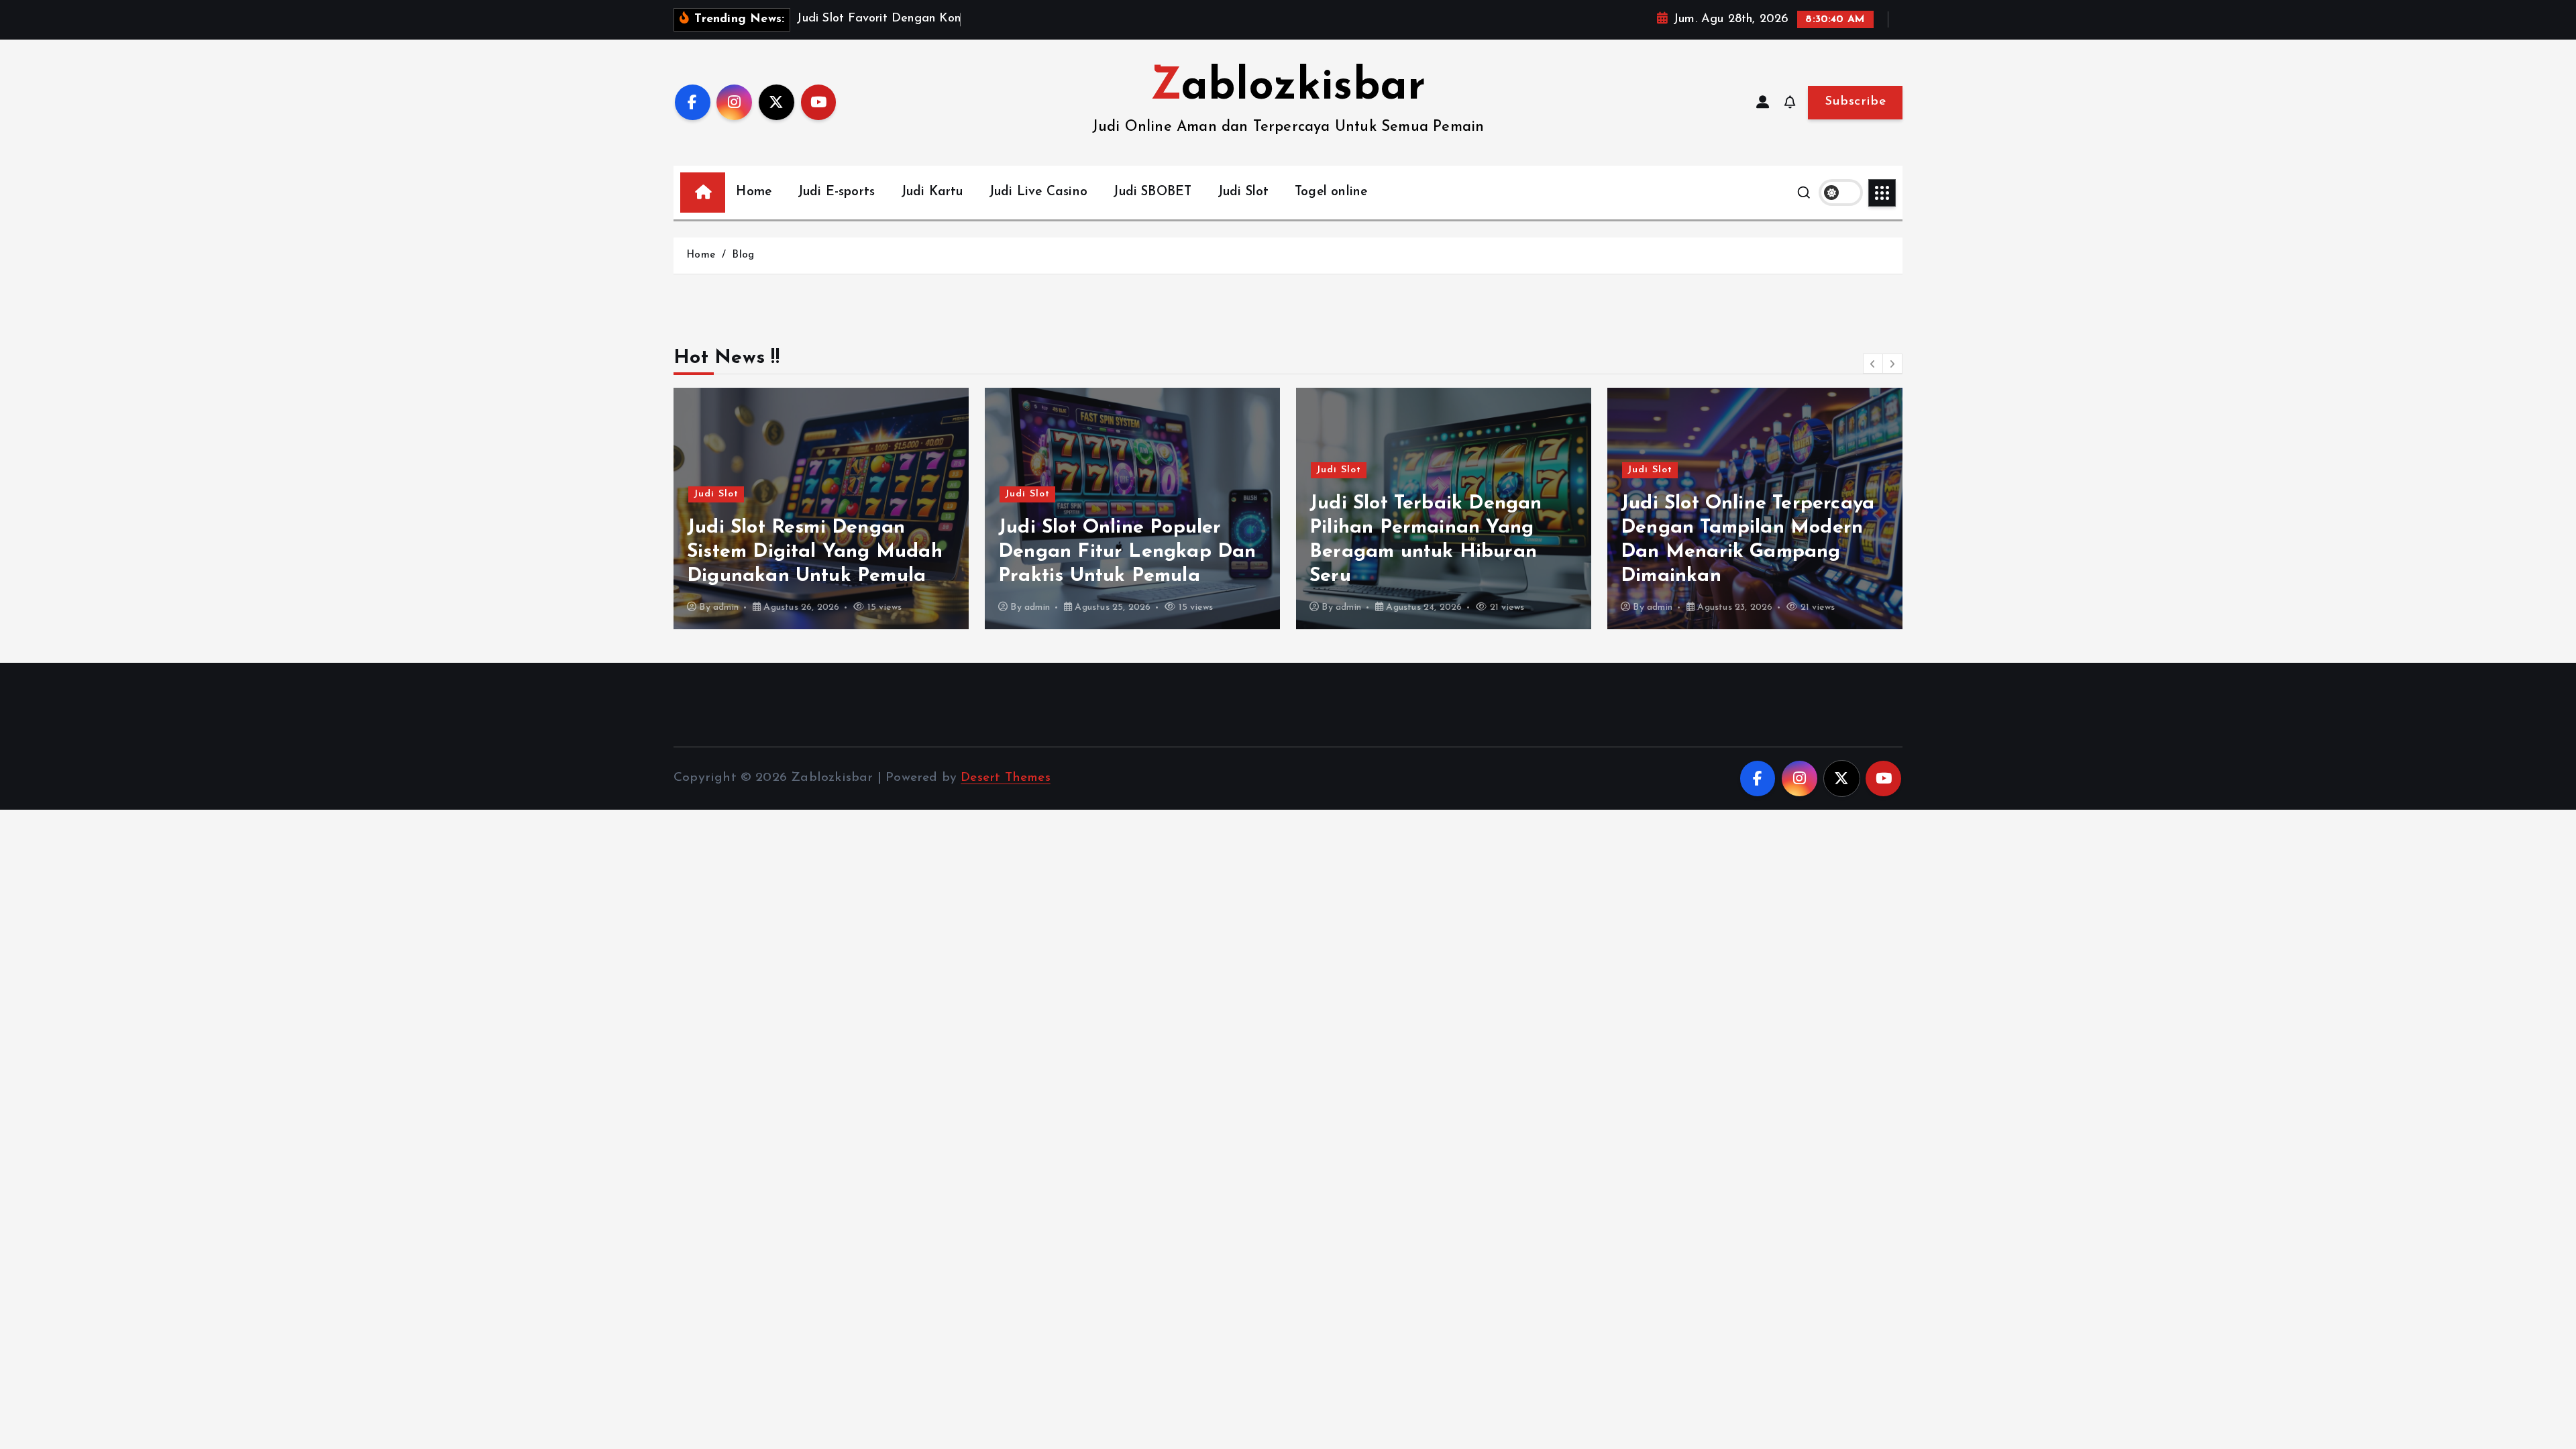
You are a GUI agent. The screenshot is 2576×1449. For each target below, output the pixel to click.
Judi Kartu (932, 192)
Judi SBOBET (1152, 192)
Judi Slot (1243, 192)
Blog (743, 255)
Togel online (1331, 192)
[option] (821, 508)
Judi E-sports (837, 192)
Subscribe (1855, 102)
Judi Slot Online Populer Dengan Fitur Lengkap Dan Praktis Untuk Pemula (816, 552)
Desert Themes (1006, 778)
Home (754, 192)
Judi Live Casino (1038, 192)
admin (726, 607)
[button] (1873, 364)
